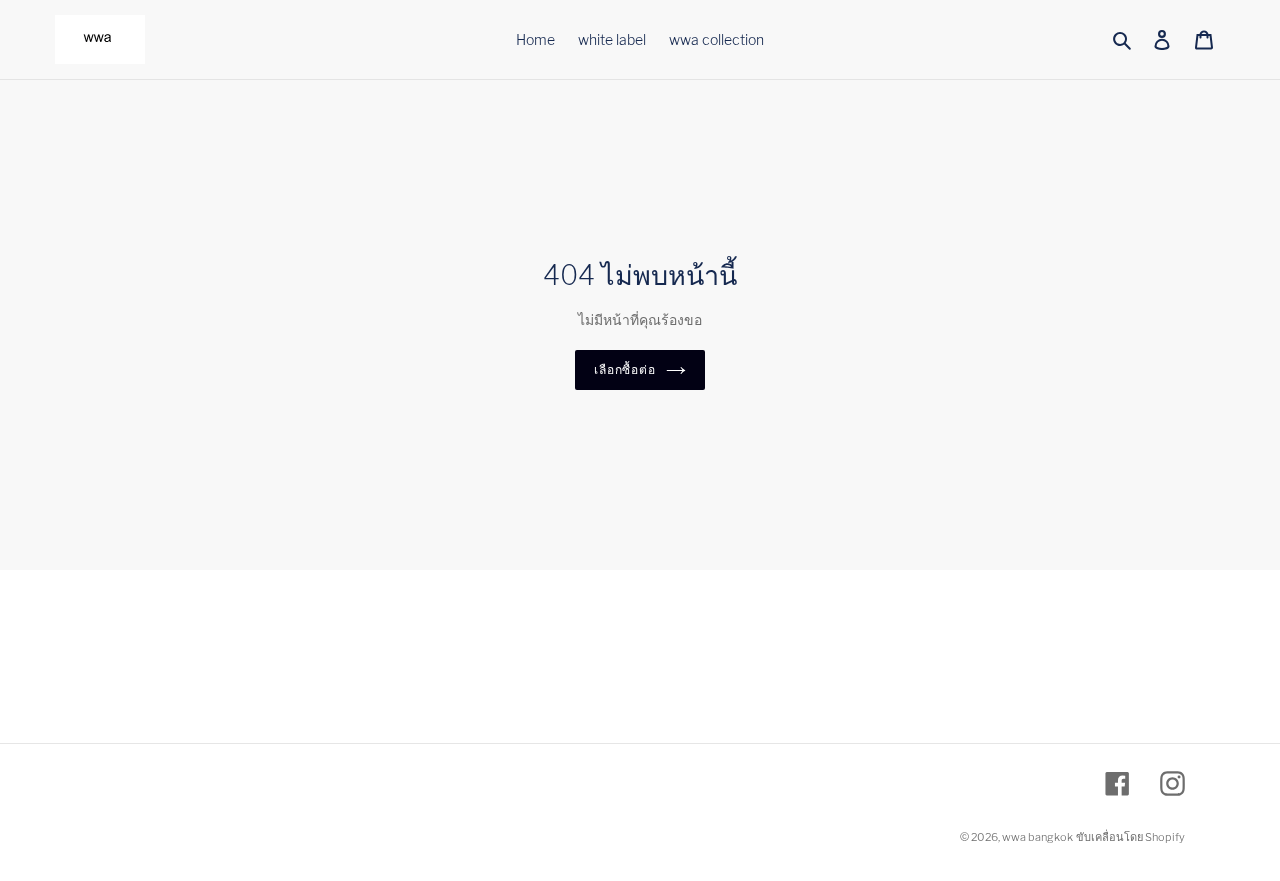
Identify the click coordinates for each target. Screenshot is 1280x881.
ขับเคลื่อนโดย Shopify (1130, 837)
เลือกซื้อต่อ (625, 369)
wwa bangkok (1037, 837)
